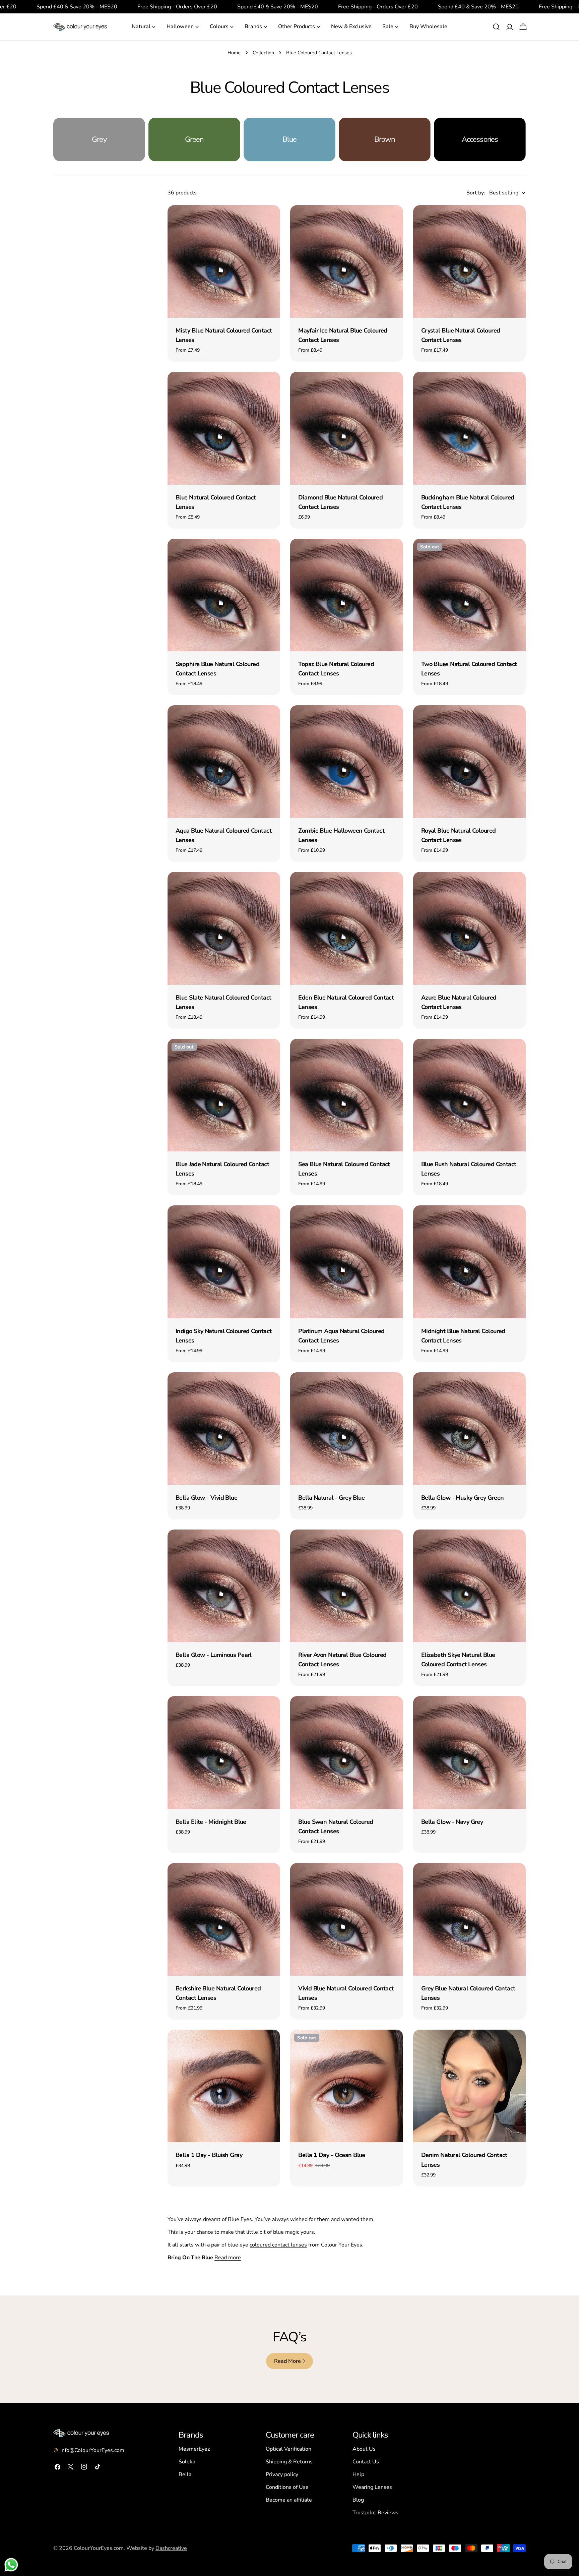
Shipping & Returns (289, 2462)
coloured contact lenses (278, 2245)
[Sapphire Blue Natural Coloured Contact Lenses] (224, 595)
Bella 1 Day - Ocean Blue (332, 2155)
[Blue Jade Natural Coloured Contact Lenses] (224, 1095)
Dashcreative (171, 2548)
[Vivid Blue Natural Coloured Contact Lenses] (346, 1919)
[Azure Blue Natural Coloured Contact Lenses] (469, 928)
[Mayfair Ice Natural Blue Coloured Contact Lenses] (346, 261)
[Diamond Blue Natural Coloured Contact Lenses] (346, 428)
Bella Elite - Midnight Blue (211, 1822)
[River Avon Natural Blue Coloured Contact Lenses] (346, 1586)
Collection (263, 53)
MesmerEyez (194, 2449)
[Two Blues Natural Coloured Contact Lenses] (469, 595)
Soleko (187, 2462)
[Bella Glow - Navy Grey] (469, 1752)
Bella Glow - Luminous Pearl (214, 1655)
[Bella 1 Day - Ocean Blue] (346, 2086)
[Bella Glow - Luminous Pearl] (224, 1586)
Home (234, 53)
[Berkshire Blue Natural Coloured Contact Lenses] (224, 1919)
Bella (185, 2474)
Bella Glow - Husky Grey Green (463, 1498)
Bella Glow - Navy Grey (452, 1822)
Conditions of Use (287, 2487)
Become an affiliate (289, 2500)
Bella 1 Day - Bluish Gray (209, 2155)
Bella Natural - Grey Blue (331, 1498)
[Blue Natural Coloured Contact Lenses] (224, 428)
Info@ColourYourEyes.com (92, 2450)
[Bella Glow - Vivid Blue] (224, 1429)
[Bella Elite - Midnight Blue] (224, 1752)
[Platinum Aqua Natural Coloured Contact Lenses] (346, 1262)
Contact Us (366, 2462)
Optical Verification (288, 2449)
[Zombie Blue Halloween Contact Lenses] (346, 762)
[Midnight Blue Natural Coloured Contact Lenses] (469, 1262)
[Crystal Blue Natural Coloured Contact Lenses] (469, 261)
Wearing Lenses (372, 2487)
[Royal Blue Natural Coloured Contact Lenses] (469, 762)
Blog (358, 2500)
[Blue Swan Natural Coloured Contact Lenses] (346, 1752)
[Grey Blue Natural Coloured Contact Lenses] (469, 1919)
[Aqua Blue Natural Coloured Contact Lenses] (224, 762)
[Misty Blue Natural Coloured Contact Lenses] (224, 261)
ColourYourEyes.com (99, 2548)
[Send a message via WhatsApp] (11, 2565)
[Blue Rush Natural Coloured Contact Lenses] (469, 1095)
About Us (364, 2449)
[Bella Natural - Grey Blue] (346, 1429)
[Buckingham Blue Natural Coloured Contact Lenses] (469, 428)
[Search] (496, 27)
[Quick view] (270, 220)
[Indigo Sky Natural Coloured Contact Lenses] (224, 1262)
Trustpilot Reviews (375, 2513)
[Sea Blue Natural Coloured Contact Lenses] (346, 1095)
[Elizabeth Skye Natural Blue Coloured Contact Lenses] (469, 1586)
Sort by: (476, 193)
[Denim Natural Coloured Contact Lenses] (469, 2086)
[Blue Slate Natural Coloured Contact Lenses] (224, 928)
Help (358, 2474)
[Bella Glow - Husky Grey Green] (469, 1429)
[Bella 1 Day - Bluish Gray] (224, 2086)
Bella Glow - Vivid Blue (206, 1498)
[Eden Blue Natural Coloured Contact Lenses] (346, 928)
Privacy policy (282, 2474)
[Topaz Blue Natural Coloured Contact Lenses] (346, 595)
